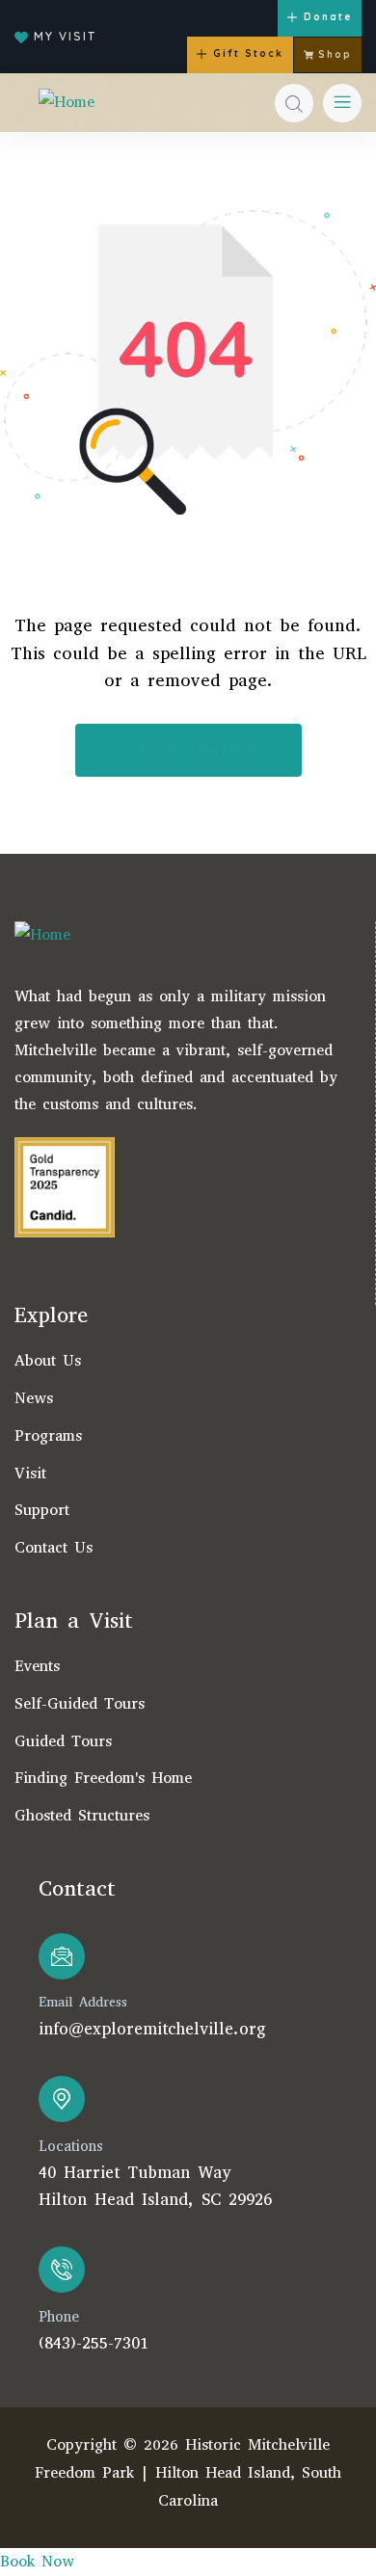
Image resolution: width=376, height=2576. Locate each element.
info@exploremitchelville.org (152, 2029)
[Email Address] (62, 1956)
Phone (59, 2317)
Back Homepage (201, 750)
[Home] (67, 103)
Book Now (37, 2561)
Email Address (83, 2002)
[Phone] (62, 2270)
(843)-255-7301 (94, 2343)
